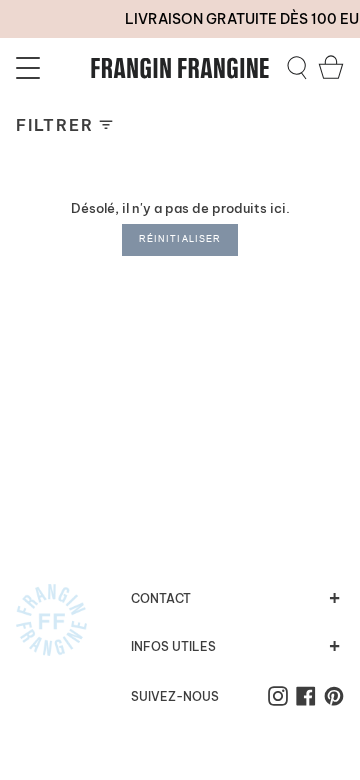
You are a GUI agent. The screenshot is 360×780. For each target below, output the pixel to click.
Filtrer (54, 125)
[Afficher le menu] (31, 68)
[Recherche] (297, 68)
